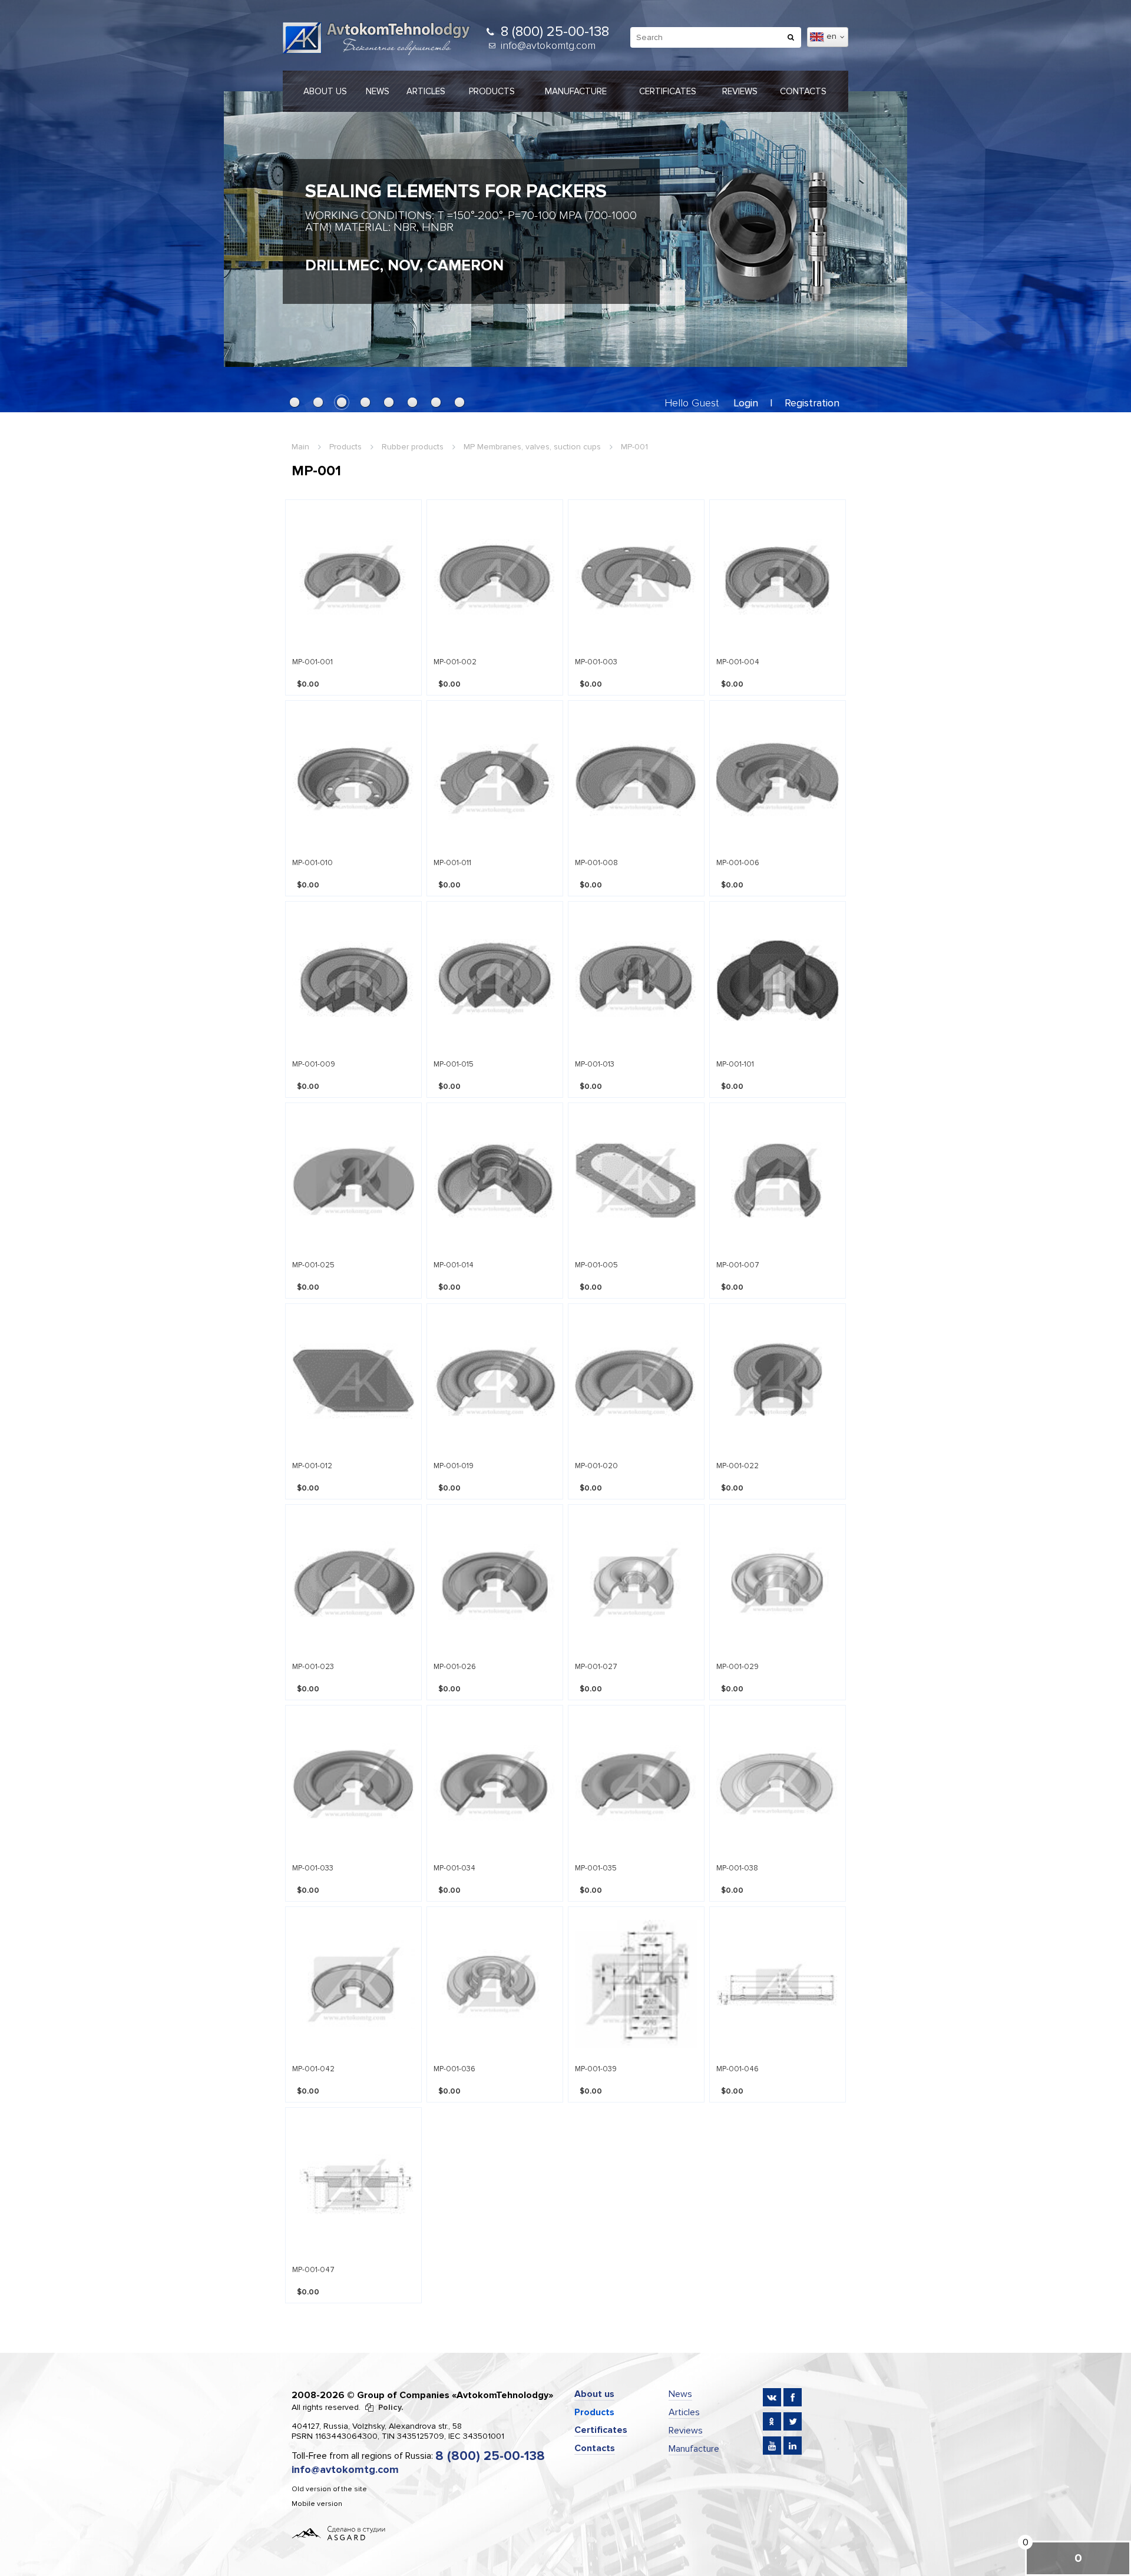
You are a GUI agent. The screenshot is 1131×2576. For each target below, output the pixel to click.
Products (492, 91)
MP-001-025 (313, 1265)
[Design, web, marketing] (339, 2532)
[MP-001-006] (778, 778)
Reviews (740, 91)
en (833, 36)
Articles (426, 91)
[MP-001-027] (636, 1582)
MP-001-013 (595, 1064)
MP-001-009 (314, 1064)
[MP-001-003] (636, 577)
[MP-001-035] (636, 1783)
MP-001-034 (454, 1868)
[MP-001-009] (353, 979)
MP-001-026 (455, 1667)
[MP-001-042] (353, 1984)
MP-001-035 (596, 1868)
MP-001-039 (596, 2069)
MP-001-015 (454, 1064)
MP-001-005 (596, 1265)
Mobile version (317, 2504)
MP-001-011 (452, 863)
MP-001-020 (596, 1466)
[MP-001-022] (778, 1381)
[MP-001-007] (778, 1181)
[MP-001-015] (495, 979)
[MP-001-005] (636, 1181)
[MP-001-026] (495, 1582)
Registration (812, 403)
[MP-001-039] (636, 1984)
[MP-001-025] (353, 1181)
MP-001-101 (735, 1064)
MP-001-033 (313, 1868)
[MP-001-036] (495, 1984)
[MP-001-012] (353, 1381)
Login (746, 403)
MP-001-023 (313, 1667)
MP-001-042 (313, 2069)
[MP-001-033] (353, 1783)
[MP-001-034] (495, 1783)
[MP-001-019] (495, 1381)
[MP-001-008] (636, 778)
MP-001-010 (312, 863)
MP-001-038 (737, 1868)
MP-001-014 (454, 1265)
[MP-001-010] (353, 778)
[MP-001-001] (353, 577)
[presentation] (244, 223)
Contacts (803, 91)
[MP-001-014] (495, 1181)
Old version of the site (329, 2489)
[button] (295, 402)
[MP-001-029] (778, 1582)
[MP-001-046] (778, 1984)
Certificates (668, 91)
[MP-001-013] (636, 979)
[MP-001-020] (636, 1381)
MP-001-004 (738, 662)
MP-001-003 (596, 662)
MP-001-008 (596, 863)
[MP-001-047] (353, 2185)
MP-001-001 (312, 662)
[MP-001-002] (495, 577)
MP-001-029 (738, 1667)
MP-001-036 (454, 2069)
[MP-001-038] (778, 1783)
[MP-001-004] (778, 577)
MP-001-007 (738, 1265)
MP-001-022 (738, 1466)
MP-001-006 (738, 863)
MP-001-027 (596, 1667)
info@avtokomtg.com (548, 45)
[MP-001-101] (778, 979)
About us (325, 91)
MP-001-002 (455, 662)
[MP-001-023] (353, 1582)
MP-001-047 (313, 2270)
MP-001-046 (738, 2069)
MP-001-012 (312, 1466)
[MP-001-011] (495, 778)
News (378, 91)
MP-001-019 (454, 1466)
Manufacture (576, 91)
